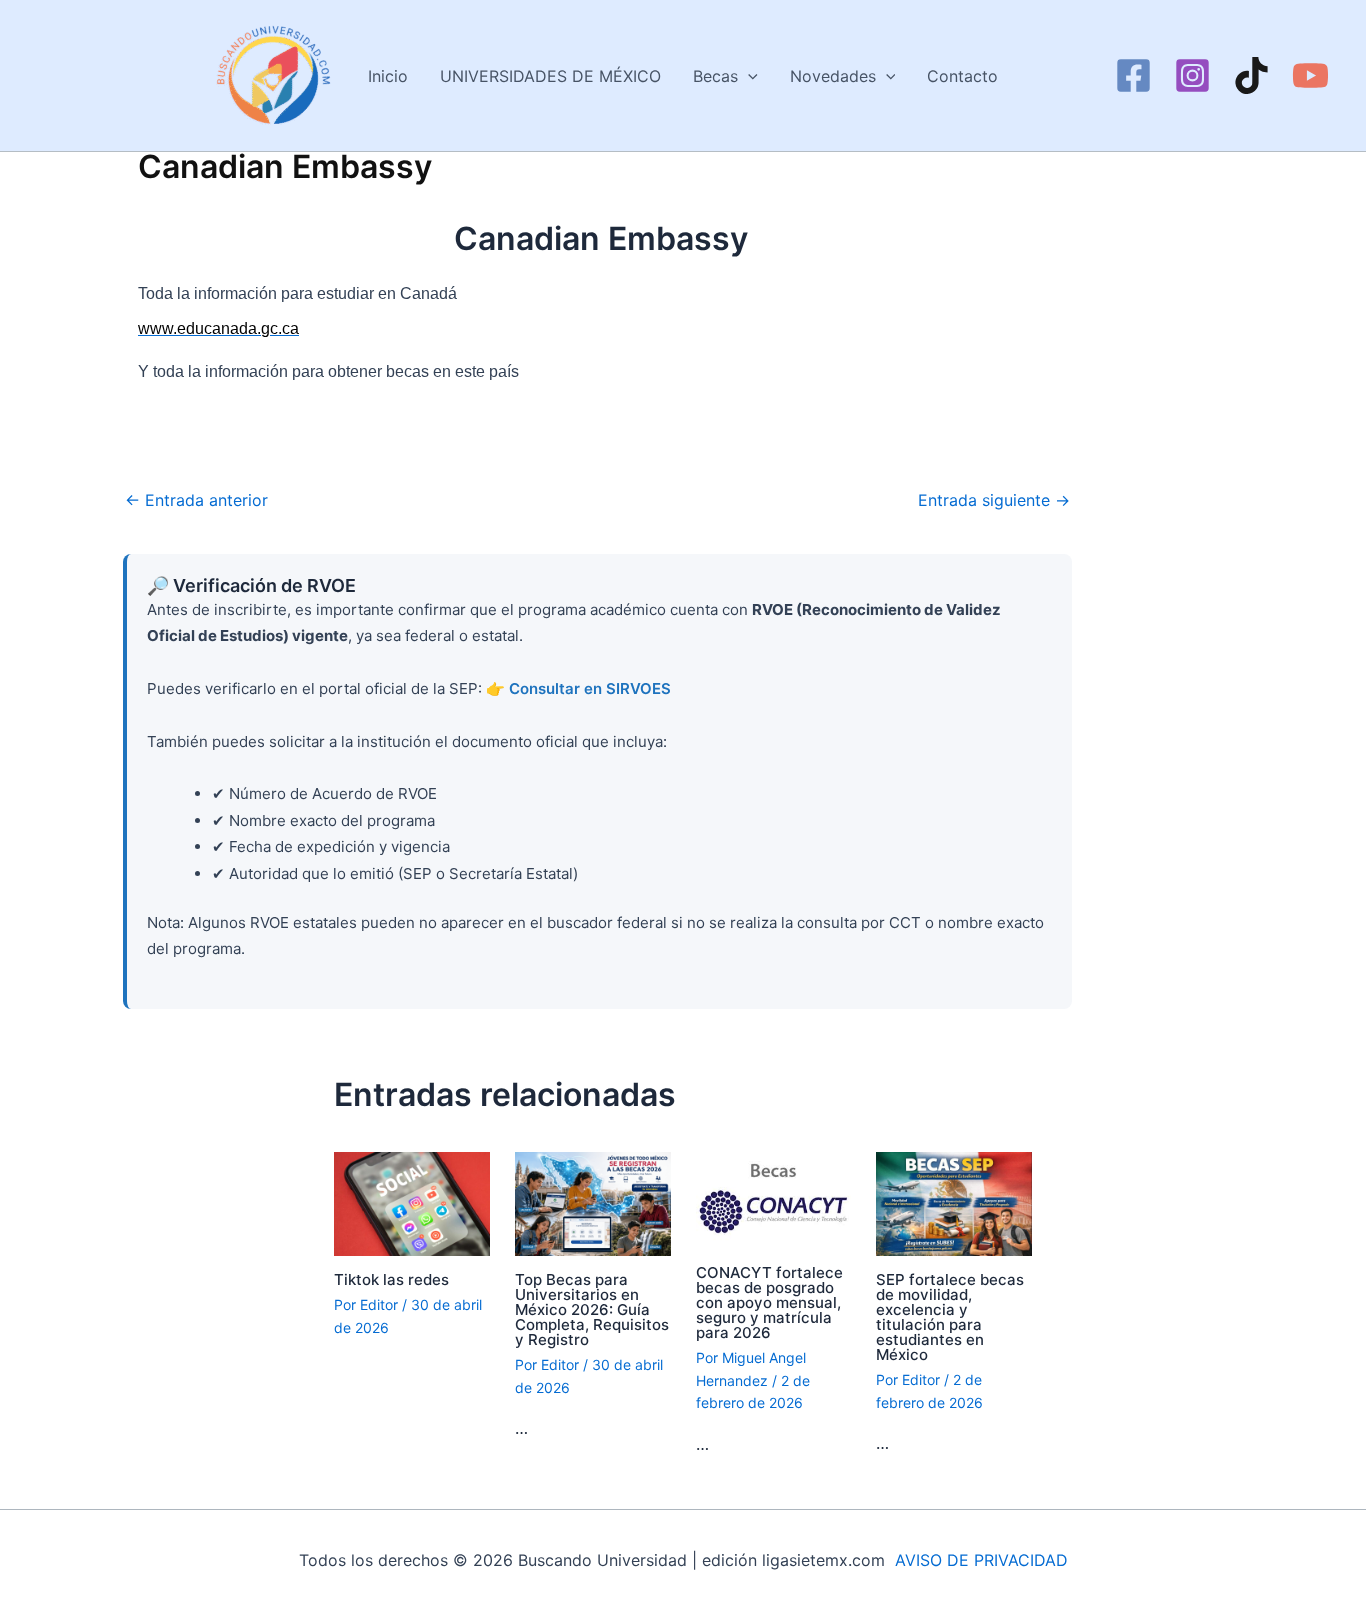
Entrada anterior (196, 500)
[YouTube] (1310, 75)
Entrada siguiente (994, 500)
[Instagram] (1192, 75)
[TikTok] (1251, 75)
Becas (715, 76)
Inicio (388, 76)
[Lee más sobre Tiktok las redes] (412, 1202)
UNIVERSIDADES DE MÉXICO (550, 76)
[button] (748, 76)
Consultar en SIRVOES (590, 688)
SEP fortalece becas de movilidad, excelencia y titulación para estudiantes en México (950, 1317)
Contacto (962, 76)
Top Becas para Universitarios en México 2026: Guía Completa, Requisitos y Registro (592, 1309)
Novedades (833, 76)
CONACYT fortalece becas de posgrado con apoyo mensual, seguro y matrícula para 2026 (769, 1302)
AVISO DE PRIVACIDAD (981, 1560)
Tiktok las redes (391, 1279)
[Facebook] (1133, 75)
